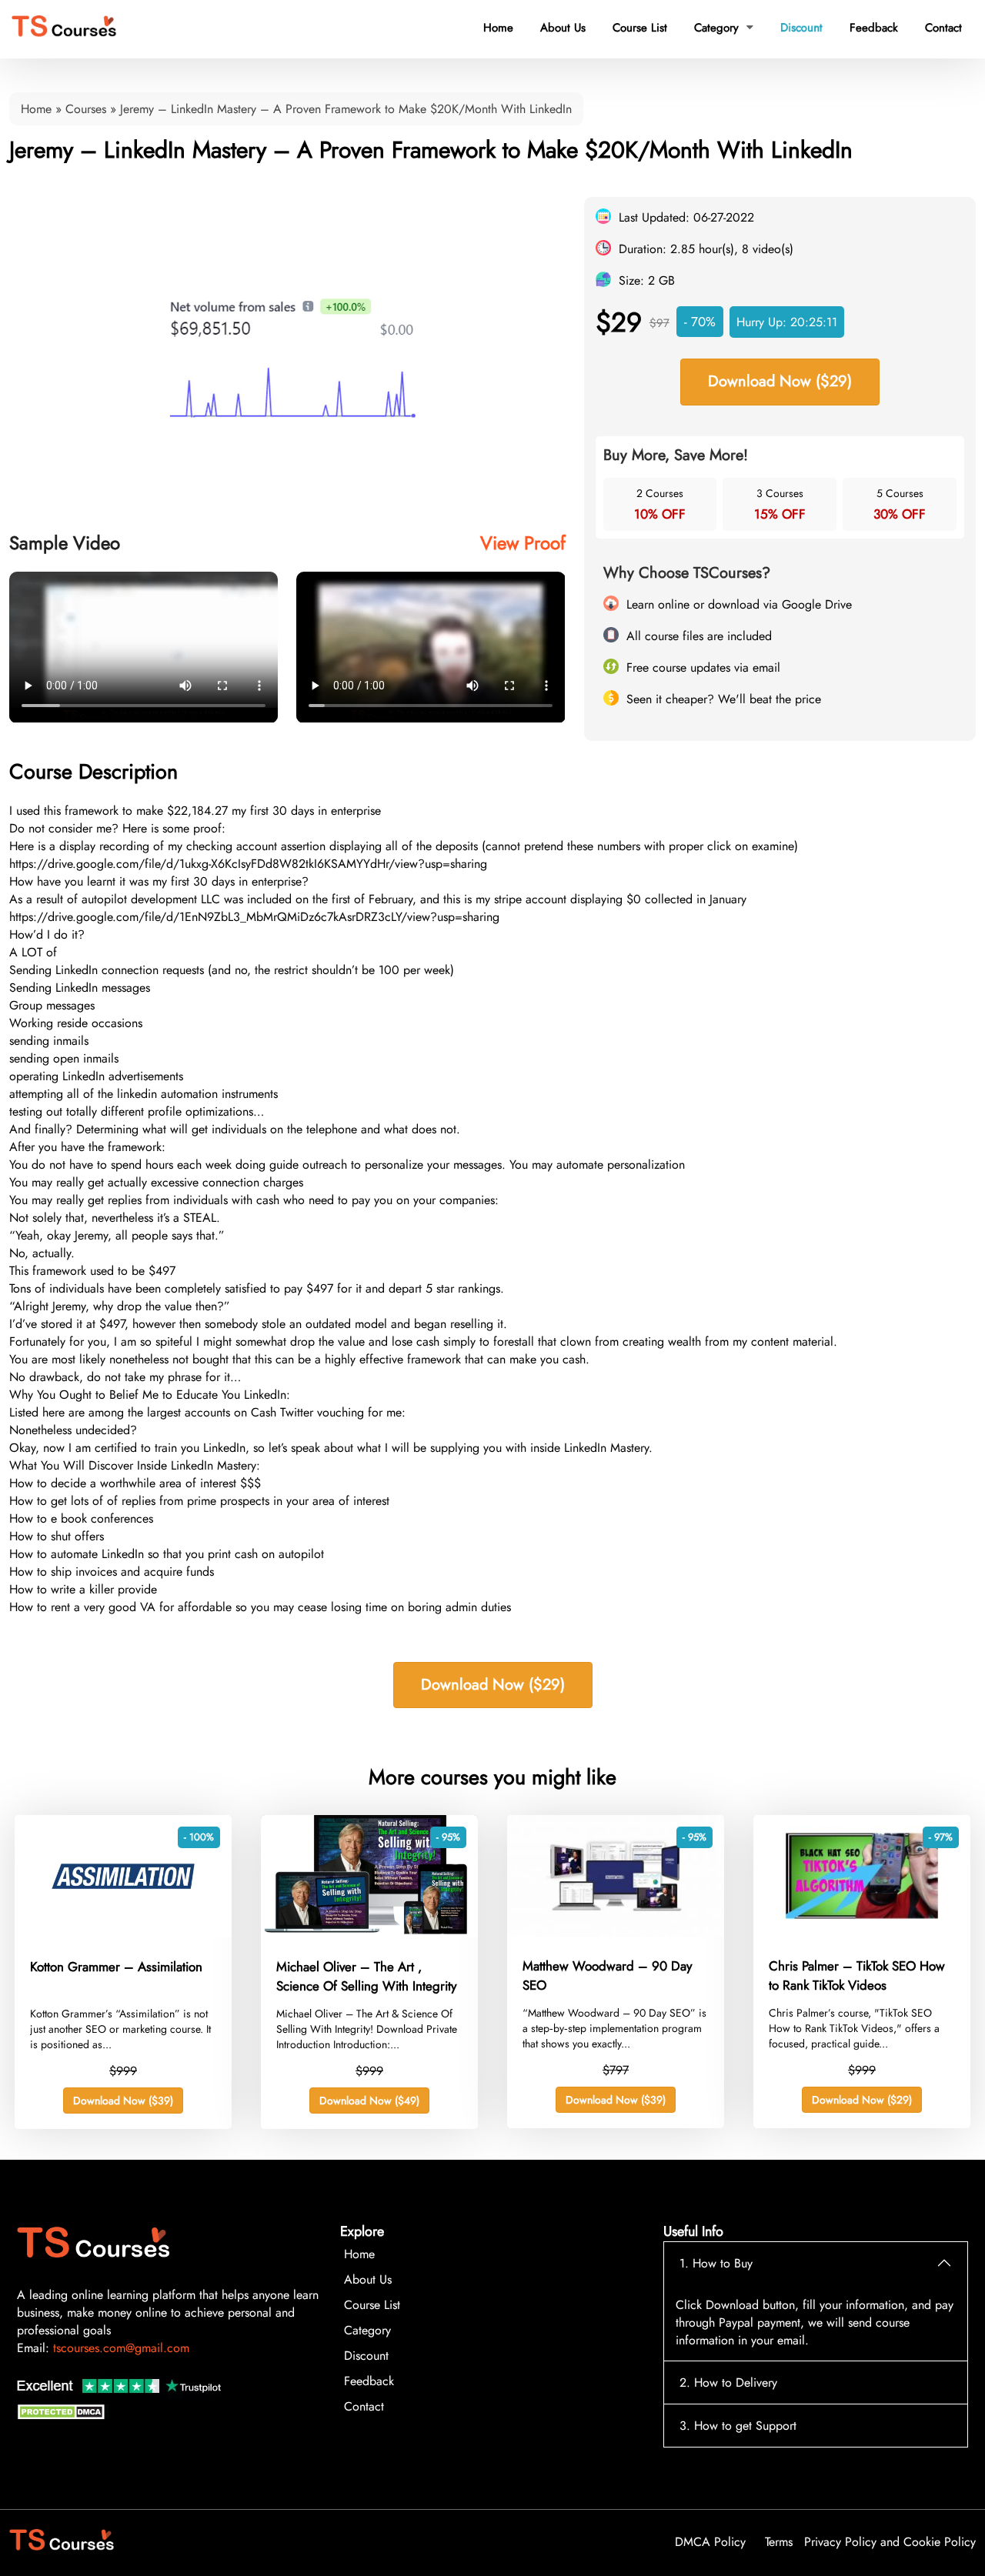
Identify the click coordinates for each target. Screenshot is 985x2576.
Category (724, 28)
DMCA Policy (710, 2542)
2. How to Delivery (728, 2382)
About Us (563, 28)
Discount (801, 28)
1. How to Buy (716, 2263)
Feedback (874, 28)
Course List (640, 28)
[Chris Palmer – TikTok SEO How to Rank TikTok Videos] (862, 1932)
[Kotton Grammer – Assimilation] (123, 1933)
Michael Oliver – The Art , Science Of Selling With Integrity (366, 1977)
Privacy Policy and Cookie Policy (890, 2542)
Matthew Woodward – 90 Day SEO (607, 1976)
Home (498, 28)
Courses (86, 109)
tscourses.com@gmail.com (121, 2348)
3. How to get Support (738, 2426)
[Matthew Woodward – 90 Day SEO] (616, 1932)
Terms (779, 2542)
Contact (943, 28)
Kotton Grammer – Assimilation (116, 1967)
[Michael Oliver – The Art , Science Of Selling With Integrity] (369, 1933)
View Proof (523, 543)
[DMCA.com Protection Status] (63, 2416)
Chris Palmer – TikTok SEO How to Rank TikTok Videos (857, 1976)
